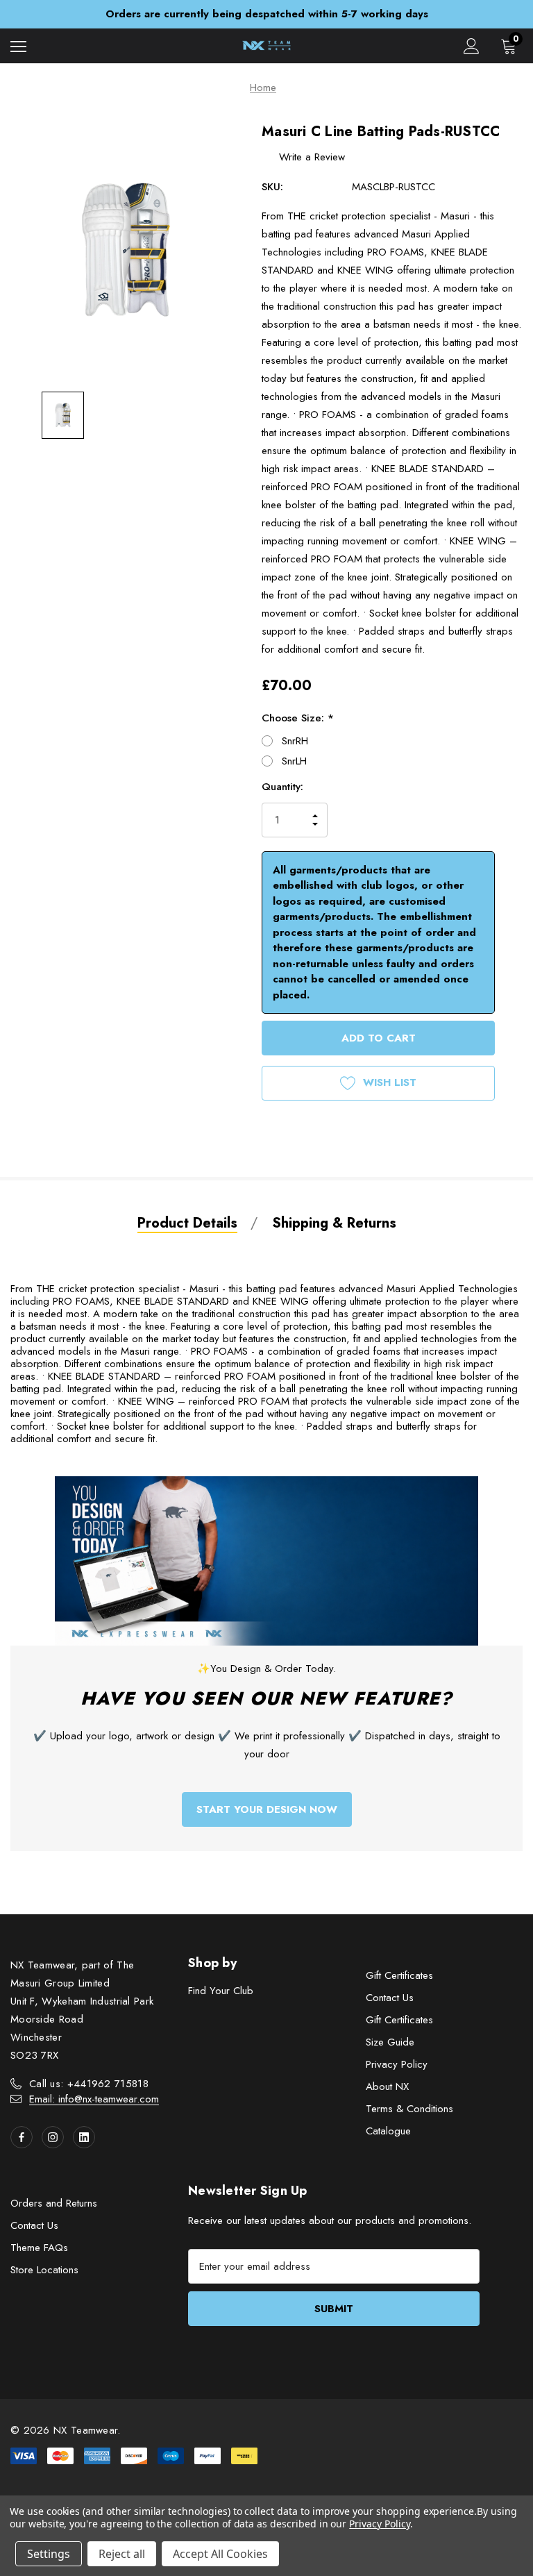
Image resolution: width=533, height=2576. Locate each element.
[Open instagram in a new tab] (53, 2137)
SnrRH (295, 741)
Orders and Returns (54, 2203)
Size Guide (390, 2042)
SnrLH (294, 761)
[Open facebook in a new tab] (22, 2137)
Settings (49, 2554)
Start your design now (267, 1809)
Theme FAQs (39, 2248)
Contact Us (390, 1998)
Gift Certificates (399, 1975)
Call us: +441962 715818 (89, 2084)
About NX (387, 2086)
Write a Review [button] (312, 157)
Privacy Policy (397, 2064)
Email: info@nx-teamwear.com (94, 2099)
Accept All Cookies (220, 2554)
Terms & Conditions (409, 2109)
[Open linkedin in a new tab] (84, 2137)
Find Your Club (221, 1991)
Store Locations (44, 2270)
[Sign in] (472, 46)
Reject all (122, 2554)
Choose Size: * (298, 718)
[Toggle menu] (18, 46)
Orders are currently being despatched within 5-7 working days (267, 14)
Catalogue (388, 2131)
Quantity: (282, 787)
